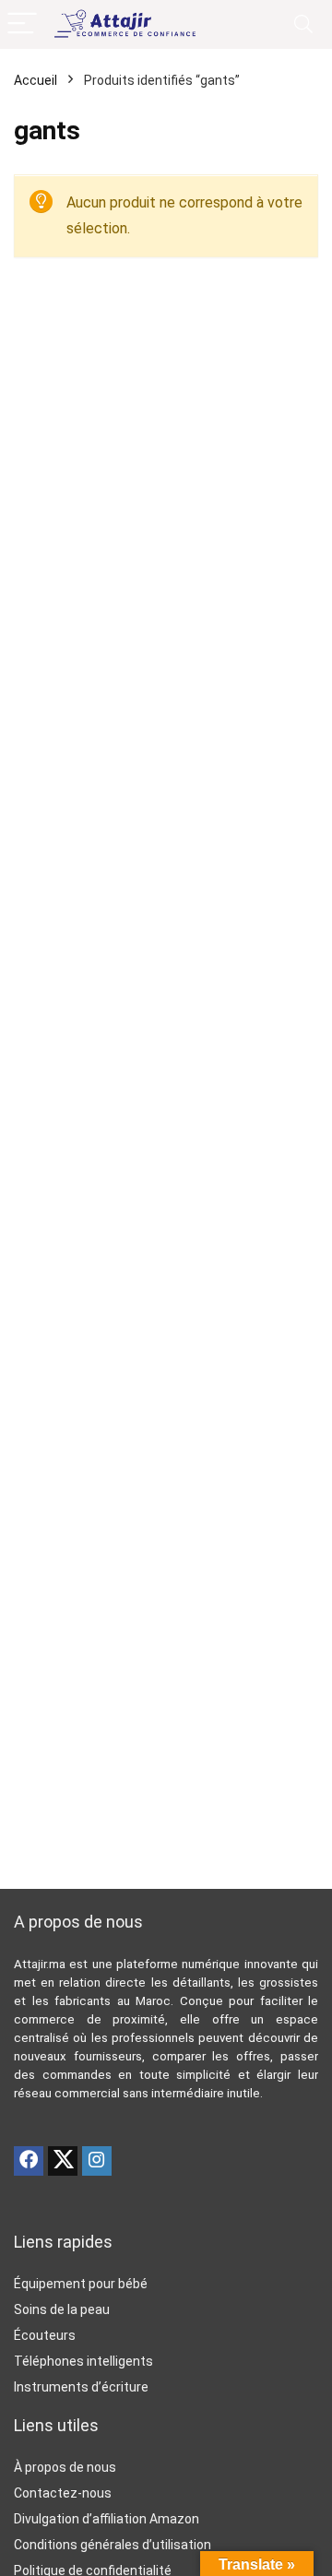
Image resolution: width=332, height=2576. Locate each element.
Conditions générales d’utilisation (113, 2545)
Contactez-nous (63, 2493)
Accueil (36, 80)
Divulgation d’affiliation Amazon (107, 2519)
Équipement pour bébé (81, 2284)
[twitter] (63, 2161)
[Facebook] (29, 2161)
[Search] (303, 24)
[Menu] (22, 24)
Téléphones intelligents (83, 2361)
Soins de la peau (62, 2309)
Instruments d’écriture (81, 2387)
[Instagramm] (97, 2161)
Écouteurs (45, 2335)
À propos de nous (65, 2467)
